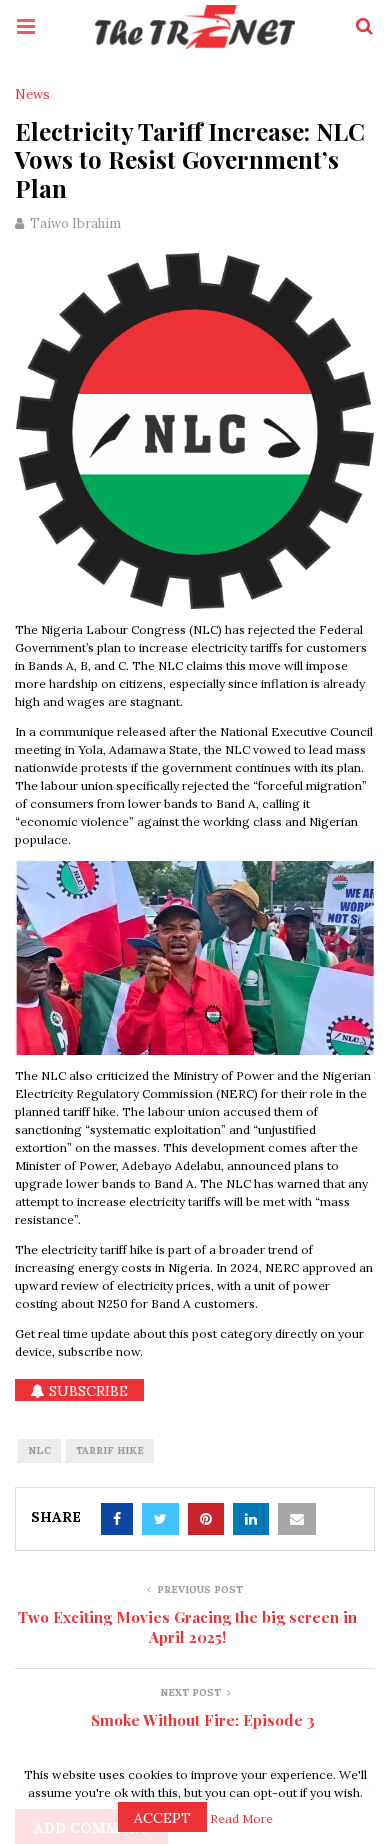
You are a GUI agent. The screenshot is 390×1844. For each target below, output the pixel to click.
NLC (39, 1450)
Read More (241, 1818)
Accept (162, 1818)
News (32, 95)
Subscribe (86, 1391)
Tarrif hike (110, 1450)
